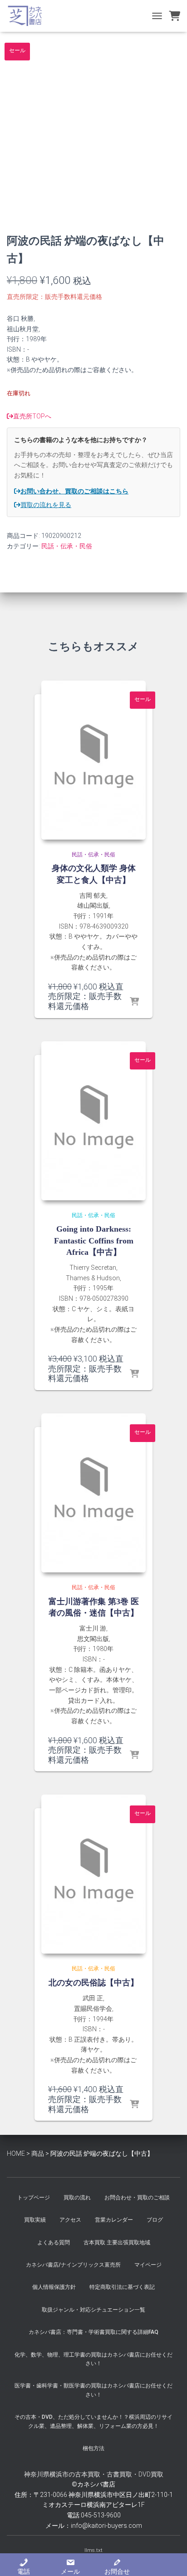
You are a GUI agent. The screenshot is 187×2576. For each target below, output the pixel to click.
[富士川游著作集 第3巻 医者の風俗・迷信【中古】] (93, 1493)
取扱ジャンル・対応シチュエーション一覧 (93, 2310)
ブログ (155, 2220)
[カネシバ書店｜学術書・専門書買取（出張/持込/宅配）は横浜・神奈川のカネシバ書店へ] (28, 16)
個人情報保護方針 (54, 2287)
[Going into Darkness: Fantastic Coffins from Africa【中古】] (93, 1121)
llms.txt (93, 2550)
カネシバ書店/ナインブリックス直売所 (73, 2265)
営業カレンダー (114, 2220)
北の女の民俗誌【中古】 (93, 1983)
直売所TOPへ (32, 416)
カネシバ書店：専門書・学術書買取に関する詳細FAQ (93, 2332)
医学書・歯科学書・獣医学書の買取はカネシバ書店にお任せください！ (93, 2390)
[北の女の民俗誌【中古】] (93, 1874)
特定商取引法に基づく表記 (122, 2287)
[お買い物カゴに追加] (134, 1002)
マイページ (148, 2265)
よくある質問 (54, 2243)
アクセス (70, 2220)
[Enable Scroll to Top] (169, 2558)
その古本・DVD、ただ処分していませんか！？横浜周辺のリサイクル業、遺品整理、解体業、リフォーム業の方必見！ (93, 2421)
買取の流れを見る (46, 505)
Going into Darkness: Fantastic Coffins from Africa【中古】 (94, 1240)
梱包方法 (93, 2448)
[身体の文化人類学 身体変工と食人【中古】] (93, 760)
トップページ (34, 2198)
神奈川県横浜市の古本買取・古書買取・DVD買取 (94, 2474)
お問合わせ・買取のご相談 (137, 2198)
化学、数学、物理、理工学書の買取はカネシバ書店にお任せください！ (93, 2359)
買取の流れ (77, 2198)
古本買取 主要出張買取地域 (117, 2243)
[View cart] (175, 16)
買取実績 (35, 2220)
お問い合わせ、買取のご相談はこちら (74, 491)
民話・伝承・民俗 (67, 546)
